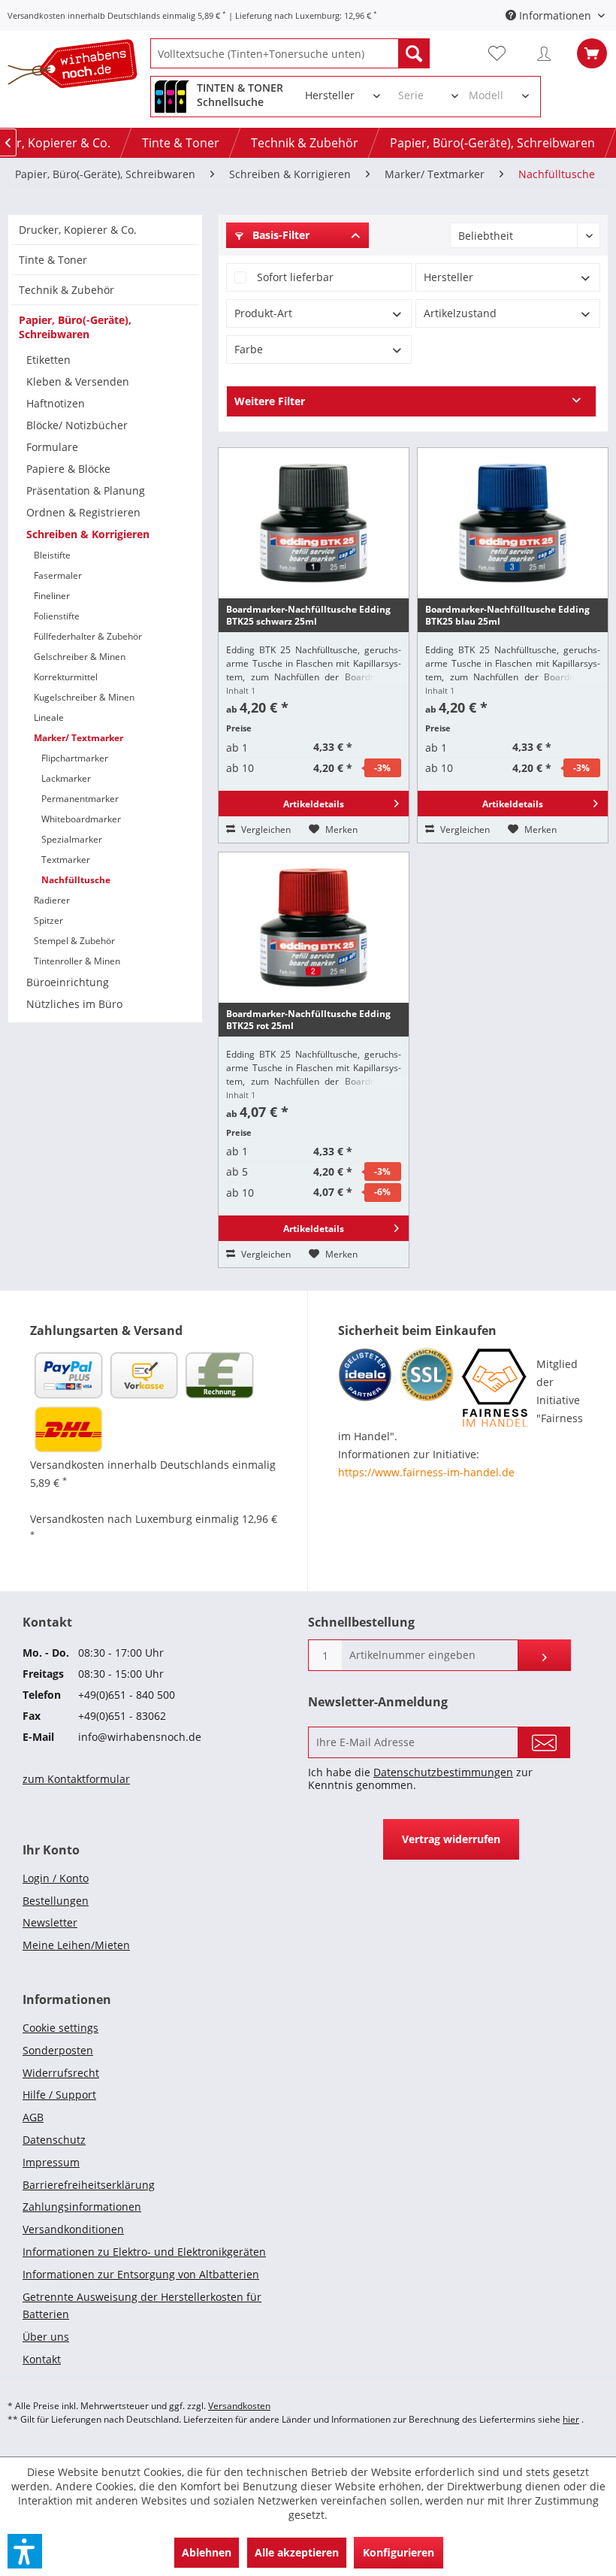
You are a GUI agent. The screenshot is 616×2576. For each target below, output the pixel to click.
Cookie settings (60, 2028)
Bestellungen (56, 1901)
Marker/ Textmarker (79, 738)
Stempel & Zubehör (74, 941)
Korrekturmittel (66, 677)
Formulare (52, 447)
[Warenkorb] (592, 53)
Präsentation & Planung (86, 490)
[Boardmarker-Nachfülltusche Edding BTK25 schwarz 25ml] (314, 523)
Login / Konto (56, 1878)
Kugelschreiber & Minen (84, 697)
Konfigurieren (399, 2552)
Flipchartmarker (75, 758)
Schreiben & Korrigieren (88, 534)
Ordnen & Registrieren (83, 512)
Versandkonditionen (73, 2229)
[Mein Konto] (548, 53)
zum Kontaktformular (76, 1779)
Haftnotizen (56, 403)
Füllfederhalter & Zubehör (88, 636)
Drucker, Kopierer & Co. (78, 230)
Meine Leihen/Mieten (76, 1945)
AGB (33, 2117)
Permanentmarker (80, 799)
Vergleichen (265, 829)
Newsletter (50, 1922)
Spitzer (48, 920)
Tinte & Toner (53, 260)
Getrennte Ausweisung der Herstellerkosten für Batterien (142, 2306)
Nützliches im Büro (74, 1004)
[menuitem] (290, 53)
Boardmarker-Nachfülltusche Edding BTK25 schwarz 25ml (308, 615)
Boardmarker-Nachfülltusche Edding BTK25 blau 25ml (507, 615)
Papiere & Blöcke (68, 469)
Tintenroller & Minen (77, 961)
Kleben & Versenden (78, 381)
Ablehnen (207, 2552)
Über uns (46, 2337)
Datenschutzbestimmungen (443, 1772)
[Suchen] (414, 53)
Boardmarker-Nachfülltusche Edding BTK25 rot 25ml (308, 1020)
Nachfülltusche (76, 880)
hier (571, 2419)
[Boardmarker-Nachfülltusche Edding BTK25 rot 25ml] (314, 928)
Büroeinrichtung (68, 982)
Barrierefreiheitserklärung (89, 2185)
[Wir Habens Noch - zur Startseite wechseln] (79, 67)
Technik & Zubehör (66, 290)
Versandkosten (239, 2406)
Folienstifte (57, 616)
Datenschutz (54, 2140)
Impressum (51, 2162)
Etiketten (48, 360)
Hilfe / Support (59, 2095)
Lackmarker (66, 778)
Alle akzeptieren (297, 2552)
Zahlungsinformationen (82, 2207)
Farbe (249, 349)
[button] (25, 2551)
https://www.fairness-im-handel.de (426, 1472)
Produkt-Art (263, 313)
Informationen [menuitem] (555, 15)
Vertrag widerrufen (451, 1839)
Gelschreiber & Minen (80, 657)
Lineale (49, 717)
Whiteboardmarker (81, 819)
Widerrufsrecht (61, 2073)
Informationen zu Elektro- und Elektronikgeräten (144, 2252)
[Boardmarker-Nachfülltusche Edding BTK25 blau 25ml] (513, 523)
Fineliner (52, 596)
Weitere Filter (270, 401)
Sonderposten (58, 2050)
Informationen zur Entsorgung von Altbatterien (141, 2274)
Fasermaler (58, 575)
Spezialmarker (72, 839)
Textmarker (66, 860)
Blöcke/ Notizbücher (77, 425)
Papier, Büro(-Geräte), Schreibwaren (75, 327)
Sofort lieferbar (295, 277)
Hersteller (448, 277)
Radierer (52, 900)
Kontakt (42, 2359)
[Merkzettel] (503, 53)
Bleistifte (52, 555)
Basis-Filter (279, 235)
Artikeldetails (314, 804)
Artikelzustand (460, 313)
